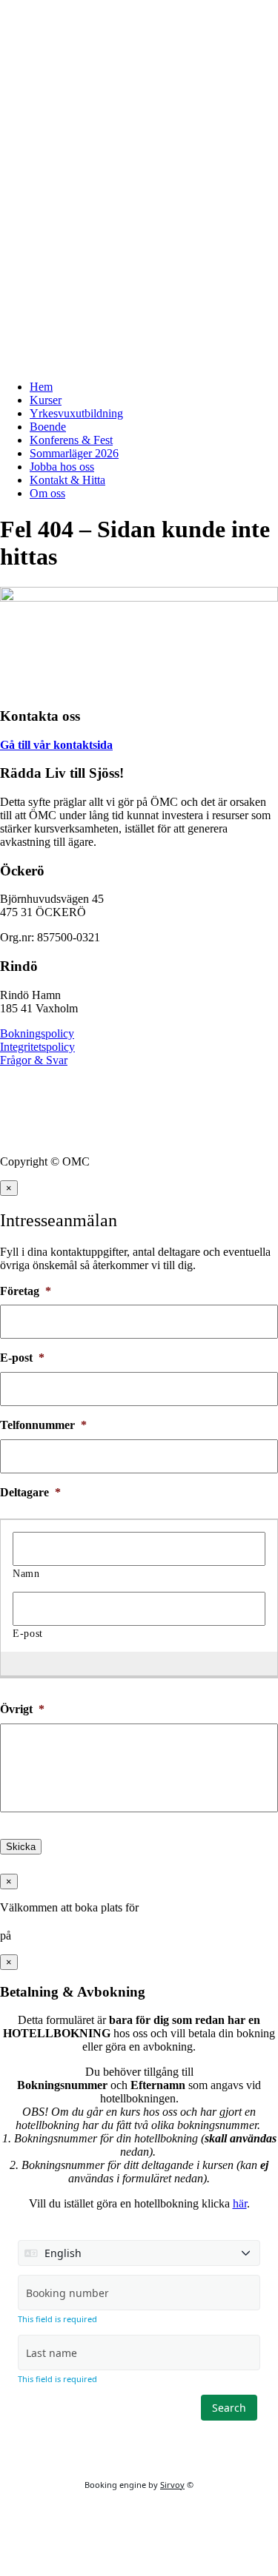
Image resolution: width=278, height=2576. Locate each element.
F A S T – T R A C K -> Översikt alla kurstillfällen (125, 18)
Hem (41, 387)
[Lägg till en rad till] (132, 1663)
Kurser (46, 400)
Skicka (21, 1847)
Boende (48, 427)
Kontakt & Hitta (67, 480)
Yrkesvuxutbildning (76, 413)
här (240, 2203)
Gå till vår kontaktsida (56, 745)
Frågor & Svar (34, 1060)
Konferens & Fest (71, 440)
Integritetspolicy (37, 1047)
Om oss (47, 493)
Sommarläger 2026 (74, 453)
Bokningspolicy (37, 1033)
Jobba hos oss (62, 467)
